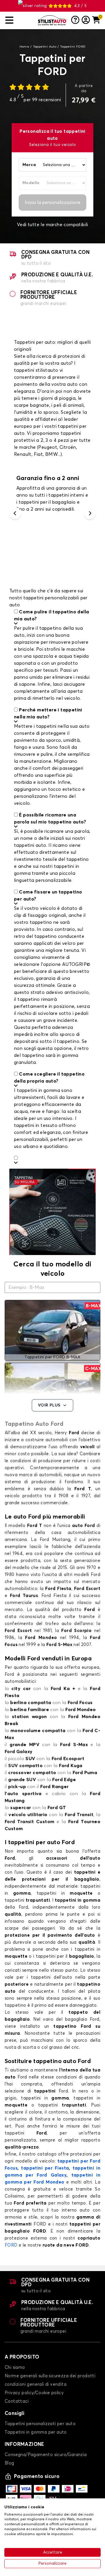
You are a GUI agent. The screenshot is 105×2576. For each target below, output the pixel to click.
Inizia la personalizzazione (53, 203)
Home (24, 47)
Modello (31, 183)
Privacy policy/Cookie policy (34, 2393)
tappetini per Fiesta (45, 2168)
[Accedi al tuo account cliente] (86, 20)
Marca (29, 165)
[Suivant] (90, 513)
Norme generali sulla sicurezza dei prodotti (50, 2376)
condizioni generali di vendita (36, 2384)
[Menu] (19, 20)
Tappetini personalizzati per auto (40, 2424)
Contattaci (17, 2401)
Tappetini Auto (45, 47)
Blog (9, 2463)
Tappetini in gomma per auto (36, 2432)
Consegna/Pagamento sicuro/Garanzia (46, 2455)
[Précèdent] (15, 513)
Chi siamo (15, 2368)
